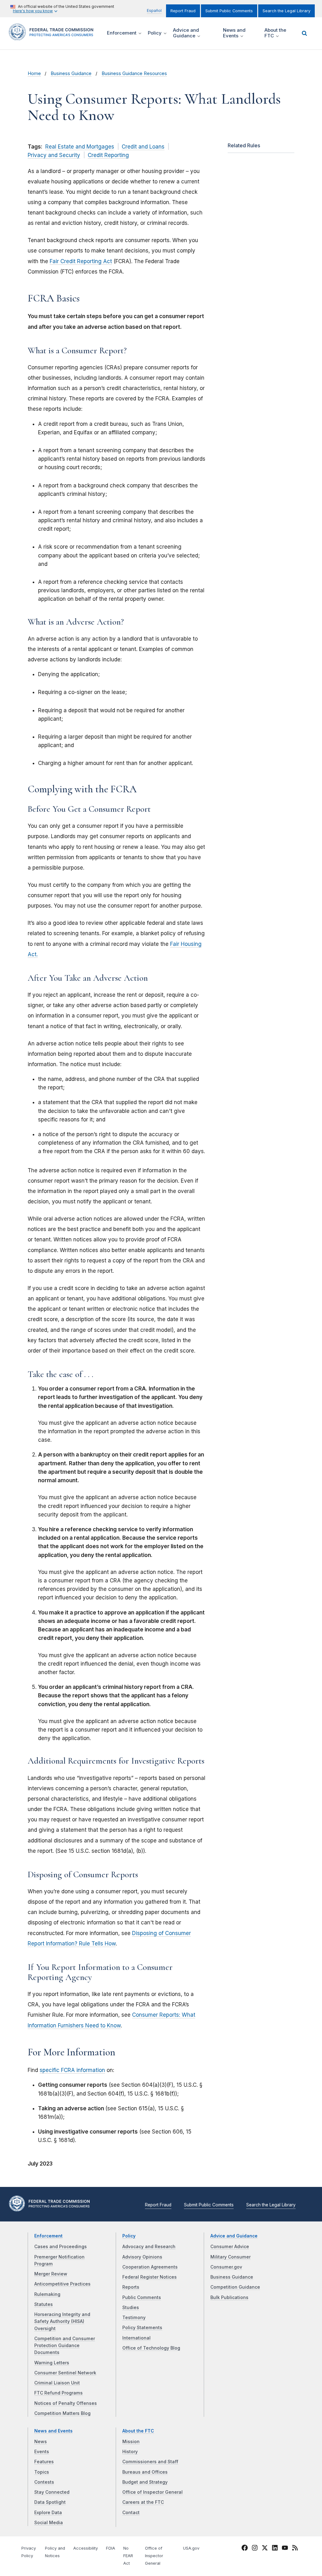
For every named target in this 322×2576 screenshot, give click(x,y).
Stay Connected (52, 2492)
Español (154, 11)
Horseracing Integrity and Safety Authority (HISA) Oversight (62, 2321)
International (136, 2338)
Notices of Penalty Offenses (66, 2403)
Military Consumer (230, 2257)
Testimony (134, 2318)
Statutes (44, 2304)
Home (34, 73)
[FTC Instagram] (255, 2549)
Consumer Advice (230, 2247)
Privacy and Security (54, 155)
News (41, 2442)
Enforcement (48, 2236)
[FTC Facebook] (245, 2549)
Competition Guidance (235, 2287)
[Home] (53, 37)
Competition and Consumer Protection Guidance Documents (65, 2346)
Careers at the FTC (143, 2502)
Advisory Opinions (142, 2257)
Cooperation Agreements (150, 2267)
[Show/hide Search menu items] (304, 33)
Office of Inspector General (153, 2492)
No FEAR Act (128, 2556)
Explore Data (48, 2513)
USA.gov (191, 2548)
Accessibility (86, 2548)
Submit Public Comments (229, 11)
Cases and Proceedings (61, 2247)
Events (42, 2452)
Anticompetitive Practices (62, 2284)
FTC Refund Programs (58, 2393)
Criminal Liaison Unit (57, 2383)
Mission (131, 2442)
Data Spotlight (50, 2502)
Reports (131, 2287)
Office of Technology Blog (151, 2348)
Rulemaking (47, 2294)
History (130, 2452)
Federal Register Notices (150, 2277)
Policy (129, 2236)
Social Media (49, 2523)
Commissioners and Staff (150, 2462)
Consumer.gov (226, 2267)
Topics (42, 2472)
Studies (131, 2308)
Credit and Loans (143, 147)
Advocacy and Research (149, 2247)
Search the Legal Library (286, 11)
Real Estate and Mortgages (80, 147)
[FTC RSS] (295, 2549)
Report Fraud (183, 11)
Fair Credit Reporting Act (81, 261)
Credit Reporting (108, 155)
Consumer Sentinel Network (65, 2373)
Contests (44, 2482)
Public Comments (142, 2297)
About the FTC (138, 2431)
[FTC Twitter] (265, 2548)
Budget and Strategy (145, 2482)
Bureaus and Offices (145, 2472)
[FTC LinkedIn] (275, 2549)
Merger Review (51, 2274)
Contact (131, 2513)
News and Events (53, 2431)
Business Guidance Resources (134, 73)
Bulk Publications (229, 2297)
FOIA (111, 2548)
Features (44, 2462)
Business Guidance (71, 73)
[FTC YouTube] (285, 2549)
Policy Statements (142, 2328)
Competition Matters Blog (62, 2413)
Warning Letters (52, 2363)
